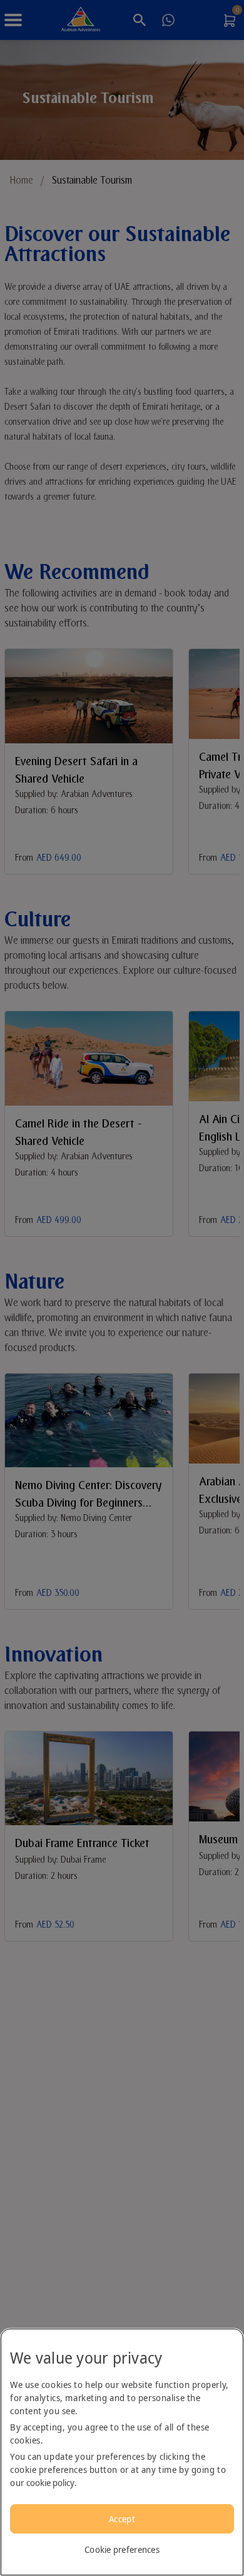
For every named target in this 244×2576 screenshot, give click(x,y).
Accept (122, 2519)
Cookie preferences (122, 2549)
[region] (122, 2452)
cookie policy (50, 2483)
